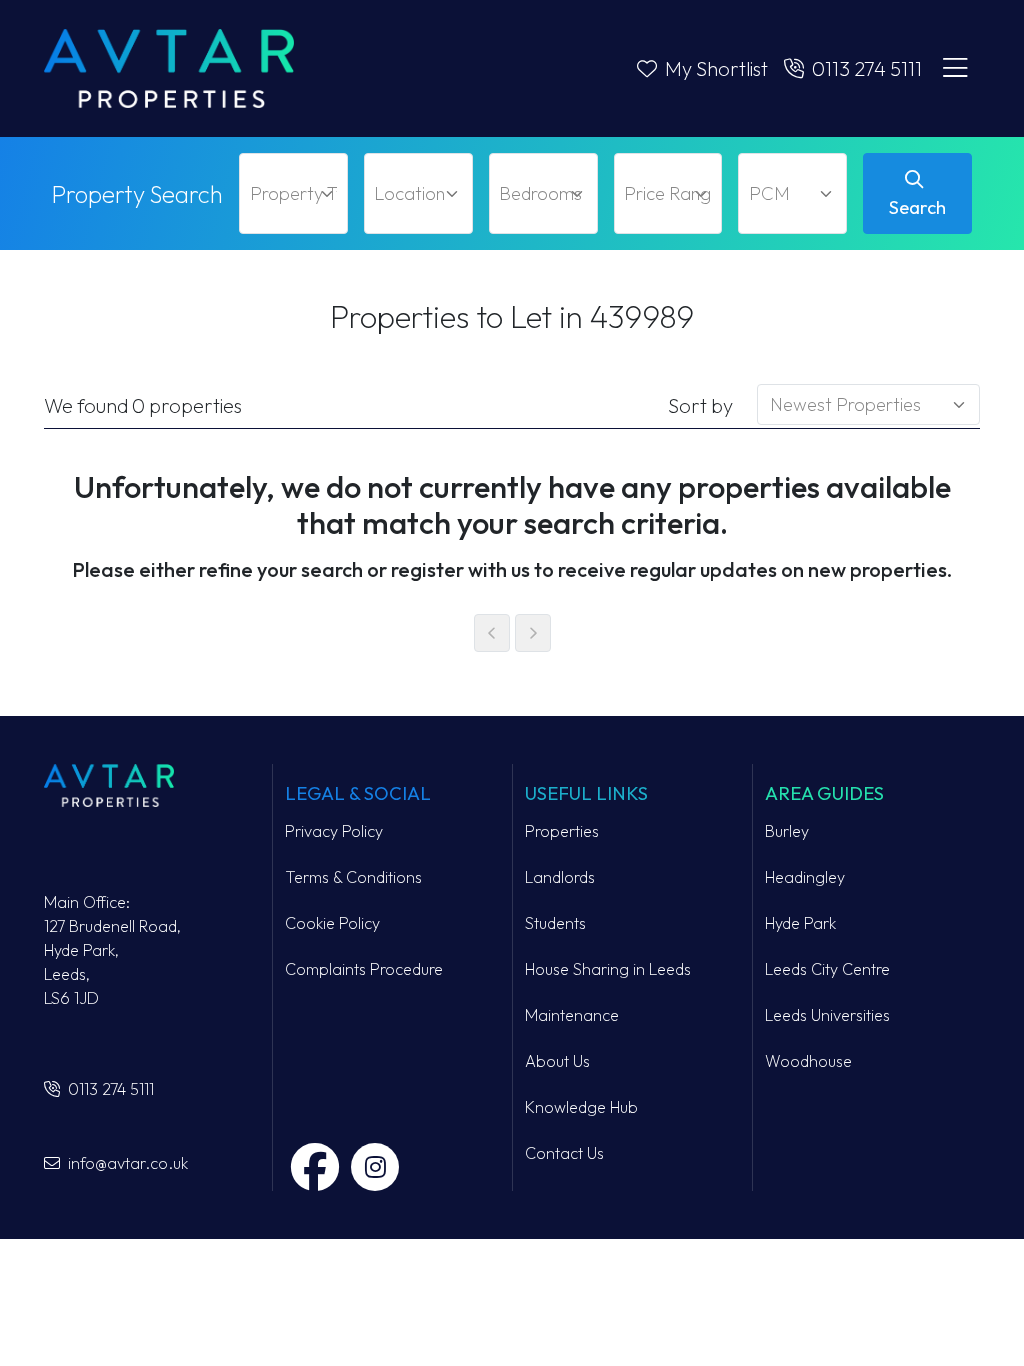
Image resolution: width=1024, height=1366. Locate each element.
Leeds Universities (827, 1015)
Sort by (700, 405)
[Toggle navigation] (955, 69)
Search (917, 207)
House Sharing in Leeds (608, 969)
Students (555, 923)
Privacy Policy (334, 831)
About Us (557, 1061)
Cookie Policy (332, 923)
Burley (787, 831)
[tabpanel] (512, 556)
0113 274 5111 (109, 1089)
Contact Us (564, 1153)
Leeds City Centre (827, 969)
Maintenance (572, 1015)
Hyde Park (800, 923)
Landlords (560, 877)
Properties (562, 831)
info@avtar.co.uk (126, 1163)
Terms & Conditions (353, 877)
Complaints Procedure (364, 969)
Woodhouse (808, 1061)
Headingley (805, 877)
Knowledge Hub (581, 1107)
